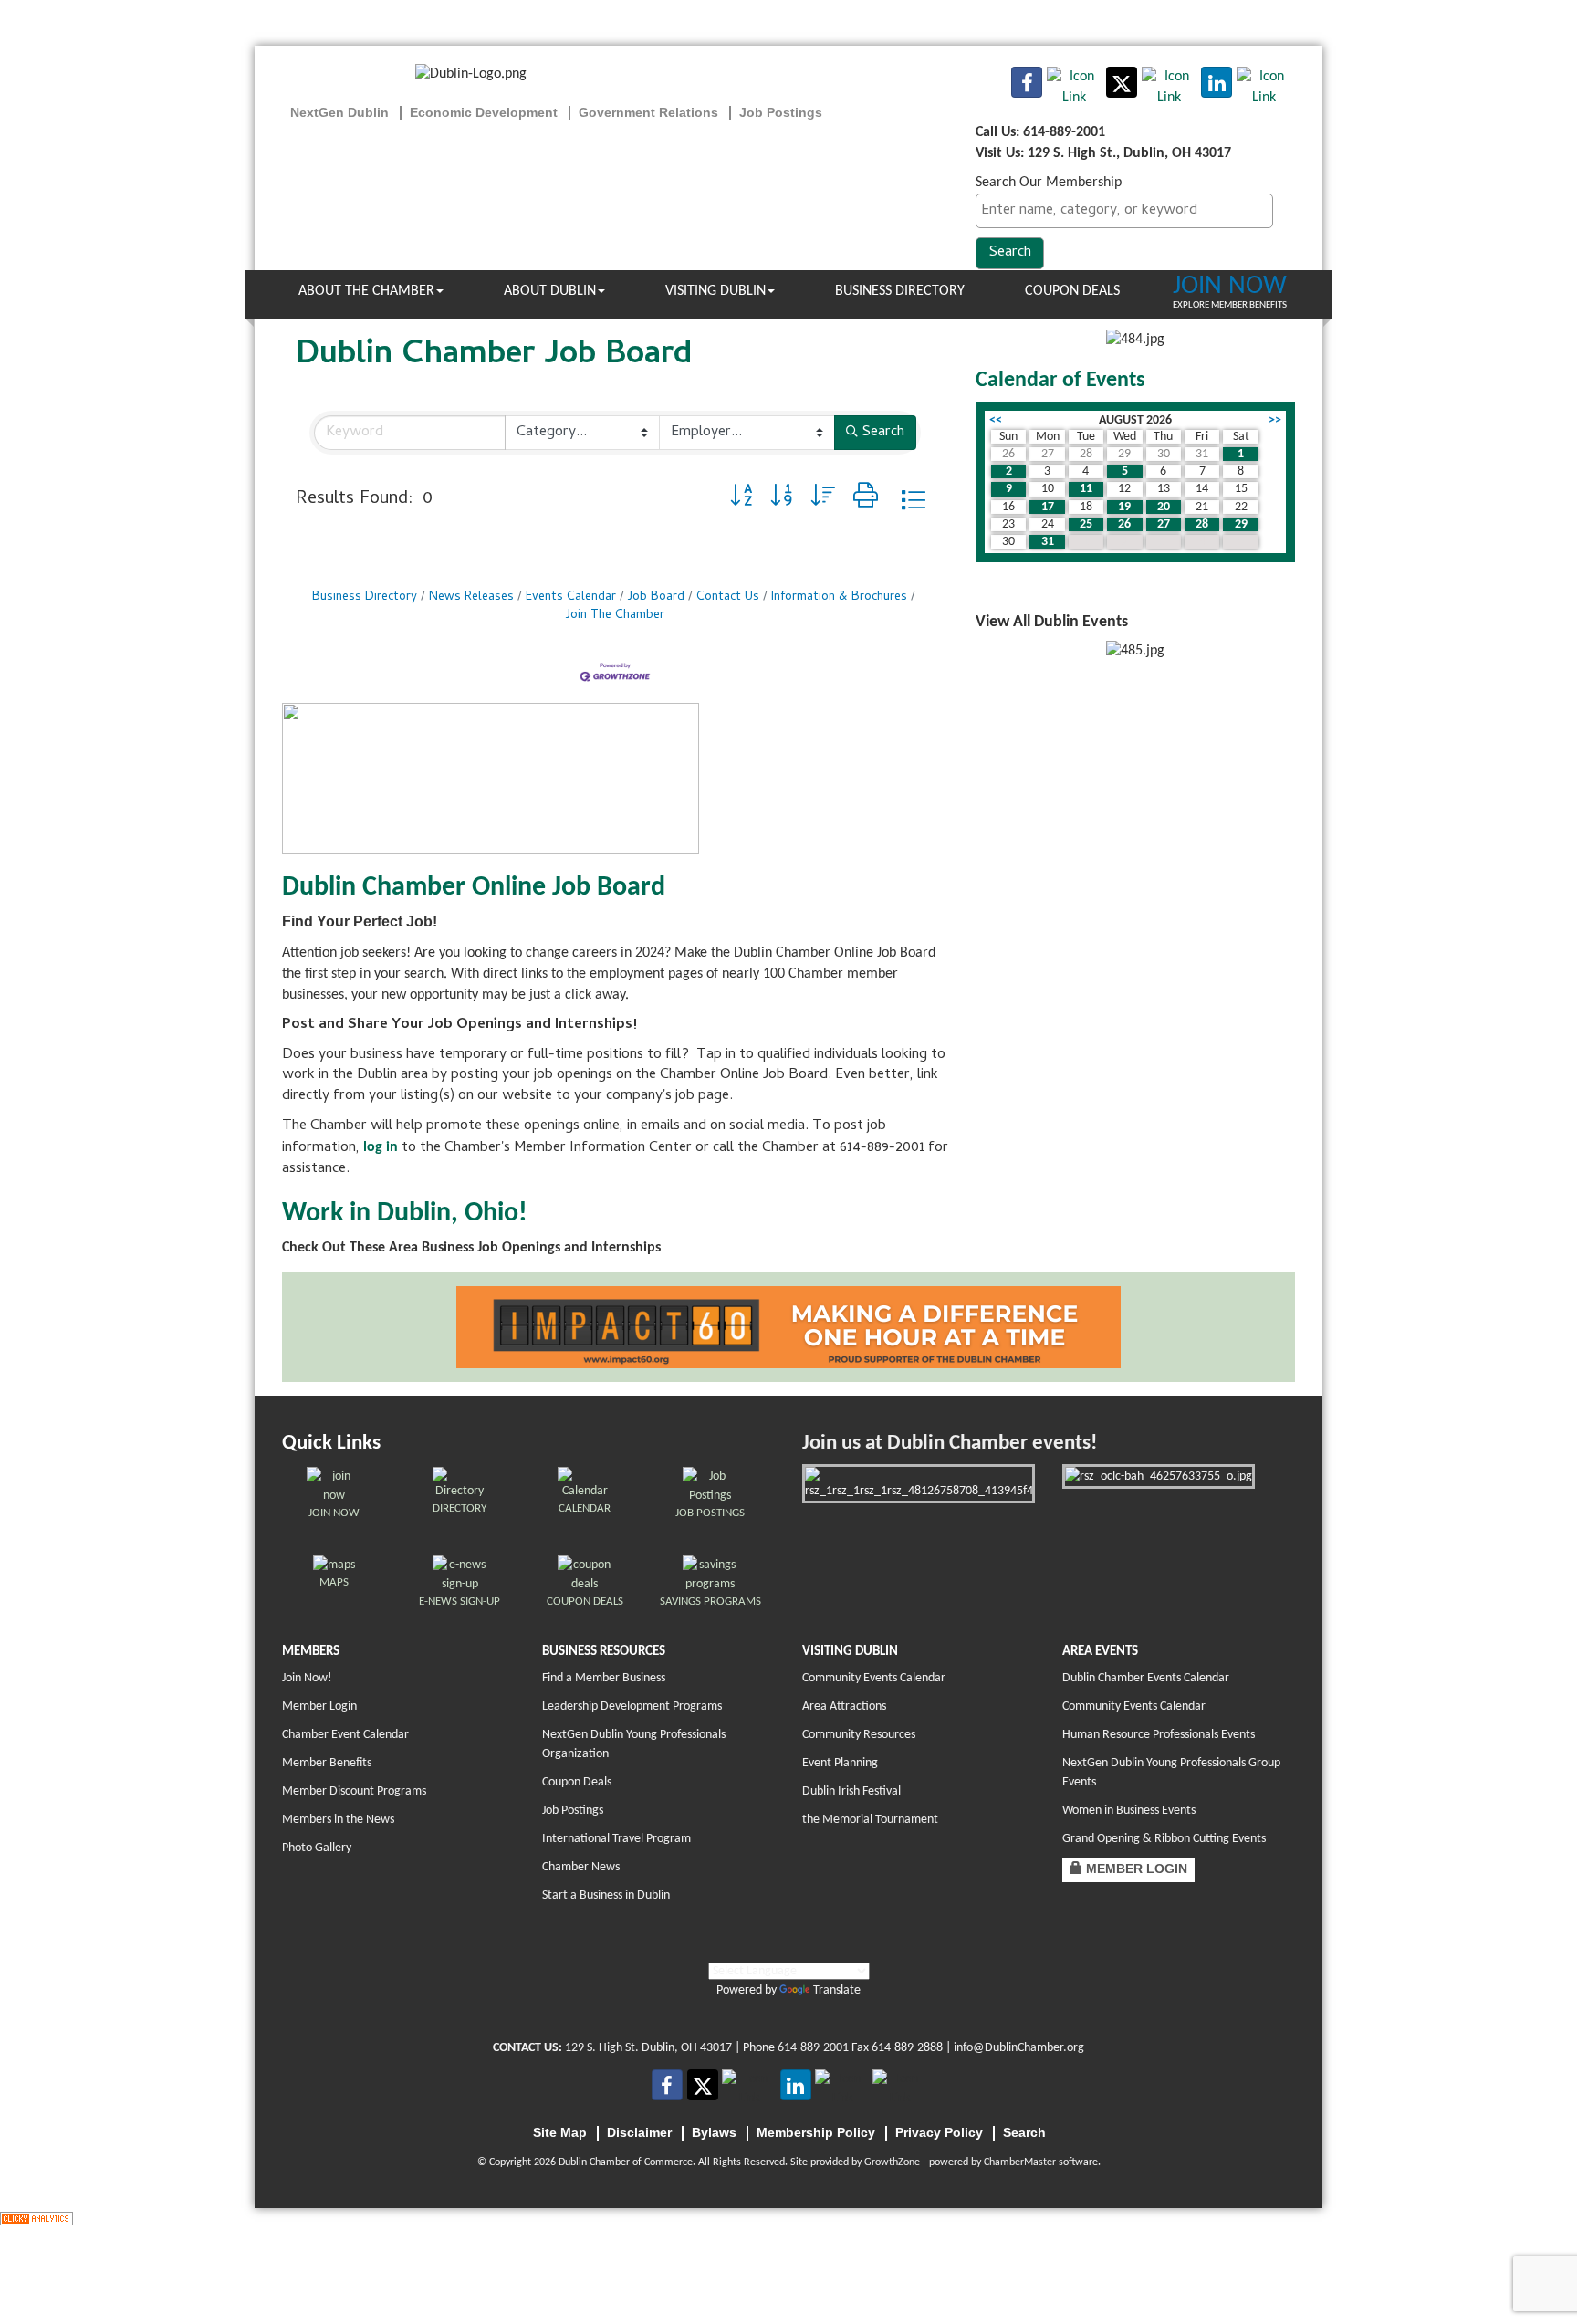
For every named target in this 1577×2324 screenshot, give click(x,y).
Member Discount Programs (354, 1791)
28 (1202, 524)
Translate (837, 1990)
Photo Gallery (317, 1848)
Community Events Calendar (874, 1678)
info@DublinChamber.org (1019, 2048)
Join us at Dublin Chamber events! (950, 1444)
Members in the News (338, 1820)
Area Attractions (844, 1706)
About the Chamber (366, 291)
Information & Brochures (839, 597)
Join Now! (307, 1678)
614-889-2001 (813, 2048)
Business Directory (900, 291)
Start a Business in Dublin (606, 1895)
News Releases (471, 597)
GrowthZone (892, 2162)
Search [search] (883, 433)
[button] (741, 500)
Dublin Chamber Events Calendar (1146, 1678)
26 (1124, 524)
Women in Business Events (1129, 1811)
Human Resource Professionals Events (1159, 1735)
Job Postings (573, 1811)
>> (1275, 420)
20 (1164, 507)
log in (381, 1147)
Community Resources (859, 1735)
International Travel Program (616, 1839)
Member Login (319, 1706)
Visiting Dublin (715, 291)
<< (996, 420)
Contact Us (728, 597)
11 (1086, 489)
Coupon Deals (1072, 291)
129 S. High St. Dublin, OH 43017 (648, 2048)
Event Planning (840, 1763)
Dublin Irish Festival (851, 1791)
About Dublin (550, 291)
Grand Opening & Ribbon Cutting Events (1164, 1839)
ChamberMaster (1020, 2162)
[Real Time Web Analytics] (37, 2218)
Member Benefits (327, 1763)
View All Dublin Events (1052, 622)
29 (1241, 524)
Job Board (656, 597)
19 (1124, 507)
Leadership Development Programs (632, 1706)
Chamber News (581, 1867)
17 (1048, 507)
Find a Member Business (604, 1678)
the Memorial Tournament (870, 1820)
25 (1086, 524)
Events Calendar (571, 597)
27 (1164, 524)
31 (1048, 542)
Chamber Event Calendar (345, 1735)
